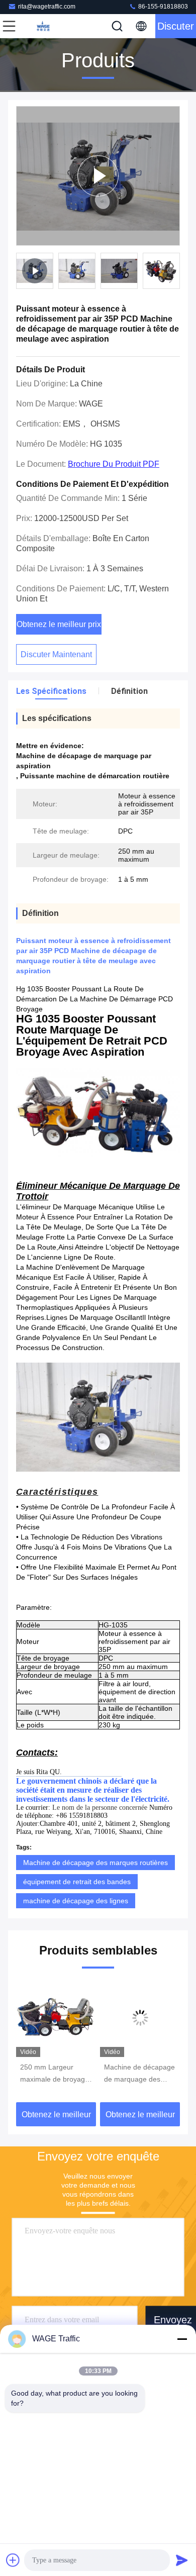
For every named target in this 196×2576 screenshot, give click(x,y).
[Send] (182, 2560)
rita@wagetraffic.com (47, 7)
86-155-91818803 (162, 7)
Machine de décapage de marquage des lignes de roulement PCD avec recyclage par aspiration (139, 2074)
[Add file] (13, 2560)
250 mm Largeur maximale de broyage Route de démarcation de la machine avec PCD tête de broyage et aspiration (56, 2074)
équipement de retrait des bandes (77, 1882)
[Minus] (182, 2339)
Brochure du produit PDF (114, 464)
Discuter (176, 26)
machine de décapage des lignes (76, 1901)
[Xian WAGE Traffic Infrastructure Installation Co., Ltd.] (42, 26)
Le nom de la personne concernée (100, 1808)
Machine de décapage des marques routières (95, 1863)
